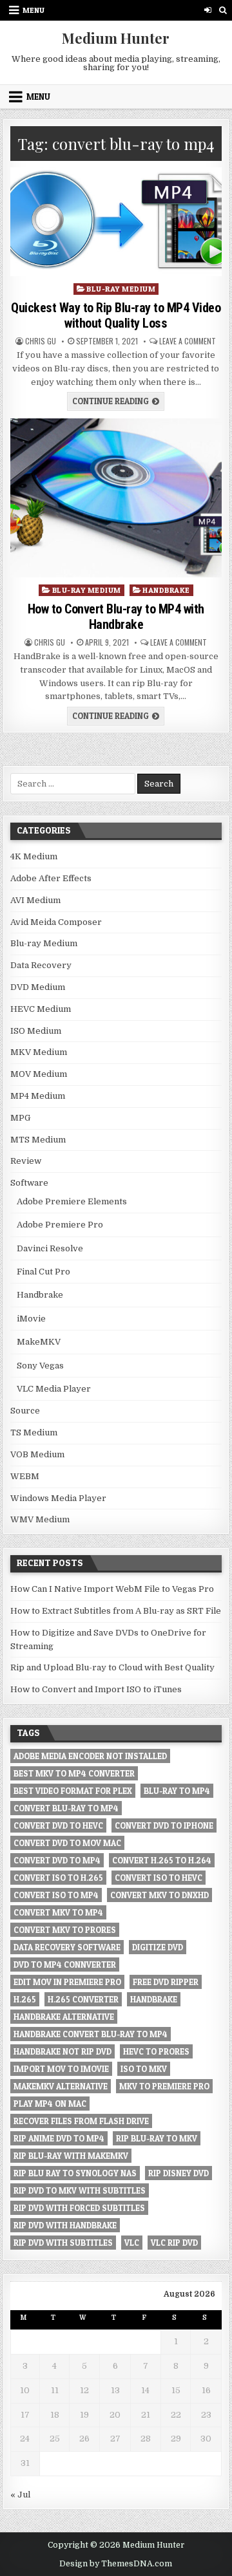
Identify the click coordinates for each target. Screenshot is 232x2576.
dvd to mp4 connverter (65, 1965)
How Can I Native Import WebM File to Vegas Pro (112, 1589)
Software (29, 1183)
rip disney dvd (179, 2173)
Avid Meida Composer (56, 922)
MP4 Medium (38, 1096)
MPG (20, 1118)
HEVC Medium (41, 1009)
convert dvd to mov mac (67, 1843)
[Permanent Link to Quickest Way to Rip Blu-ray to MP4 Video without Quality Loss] (116, 222)
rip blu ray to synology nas (75, 2173)
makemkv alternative (61, 2086)
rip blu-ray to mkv (157, 2138)
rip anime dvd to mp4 (59, 2138)
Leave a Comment (188, 341)
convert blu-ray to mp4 (66, 1808)
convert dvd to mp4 (57, 1860)
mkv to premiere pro (164, 2086)
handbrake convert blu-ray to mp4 (91, 2034)
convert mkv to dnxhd (159, 1895)
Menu (34, 10)
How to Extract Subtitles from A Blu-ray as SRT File (116, 1611)
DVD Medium (38, 987)
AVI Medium (35, 900)
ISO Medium (36, 1031)
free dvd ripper (166, 1982)
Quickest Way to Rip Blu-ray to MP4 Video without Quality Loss (116, 315)
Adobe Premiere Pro (60, 1225)
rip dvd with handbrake (65, 2225)
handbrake (154, 1999)
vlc (132, 2243)
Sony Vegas (40, 1366)
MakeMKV (39, 1342)
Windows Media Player (58, 1498)
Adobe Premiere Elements (72, 1201)
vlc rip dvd (174, 2243)
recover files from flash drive (81, 2121)
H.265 (25, 1999)
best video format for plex (73, 1791)
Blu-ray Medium (121, 289)
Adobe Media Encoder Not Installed (90, 1756)
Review (26, 1161)
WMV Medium (40, 1519)
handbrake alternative (64, 2017)
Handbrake (166, 590)
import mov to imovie (61, 2069)
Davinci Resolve (50, 1248)
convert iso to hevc (159, 1878)
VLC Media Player (54, 1389)
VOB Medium (37, 1454)
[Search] (223, 10)
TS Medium (34, 1433)
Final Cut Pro (43, 1272)
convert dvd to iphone (164, 1825)
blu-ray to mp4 (177, 1791)
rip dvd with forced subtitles (79, 2208)
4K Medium (34, 856)
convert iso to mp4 (56, 1895)
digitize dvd (158, 1947)
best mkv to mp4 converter (74, 1773)
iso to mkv (144, 2069)
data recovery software (67, 1947)
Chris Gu (41, 341)
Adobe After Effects (51, 878)
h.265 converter (83, 1999)
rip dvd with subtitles (63, 2243)
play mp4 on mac (50, 2104)
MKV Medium (39, 1052)
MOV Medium (39, 1074)
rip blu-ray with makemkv (71, 2156)
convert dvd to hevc (58, 1825)
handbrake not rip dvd (63, 2051)
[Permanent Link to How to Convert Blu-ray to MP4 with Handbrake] (116, 498)
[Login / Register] (208, 10)
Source (25, 1411)
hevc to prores (156, 2051)
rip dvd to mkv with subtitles (80, 2190)
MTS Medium (38, 1140)
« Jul (20, 2495)
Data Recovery (41, 965)
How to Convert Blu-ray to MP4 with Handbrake (116, 617)
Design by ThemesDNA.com (116, 2564)
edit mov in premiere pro (67, 1982)
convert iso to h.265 (58, 1878)
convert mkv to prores (65, 1930)
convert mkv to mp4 (58, 1912)
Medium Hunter (116, 38)
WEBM (25, 1476)
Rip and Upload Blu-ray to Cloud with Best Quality (112, 1667)
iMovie (31, 1319)
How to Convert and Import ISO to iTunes (96, 1689)
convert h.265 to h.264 (162, 1860)
